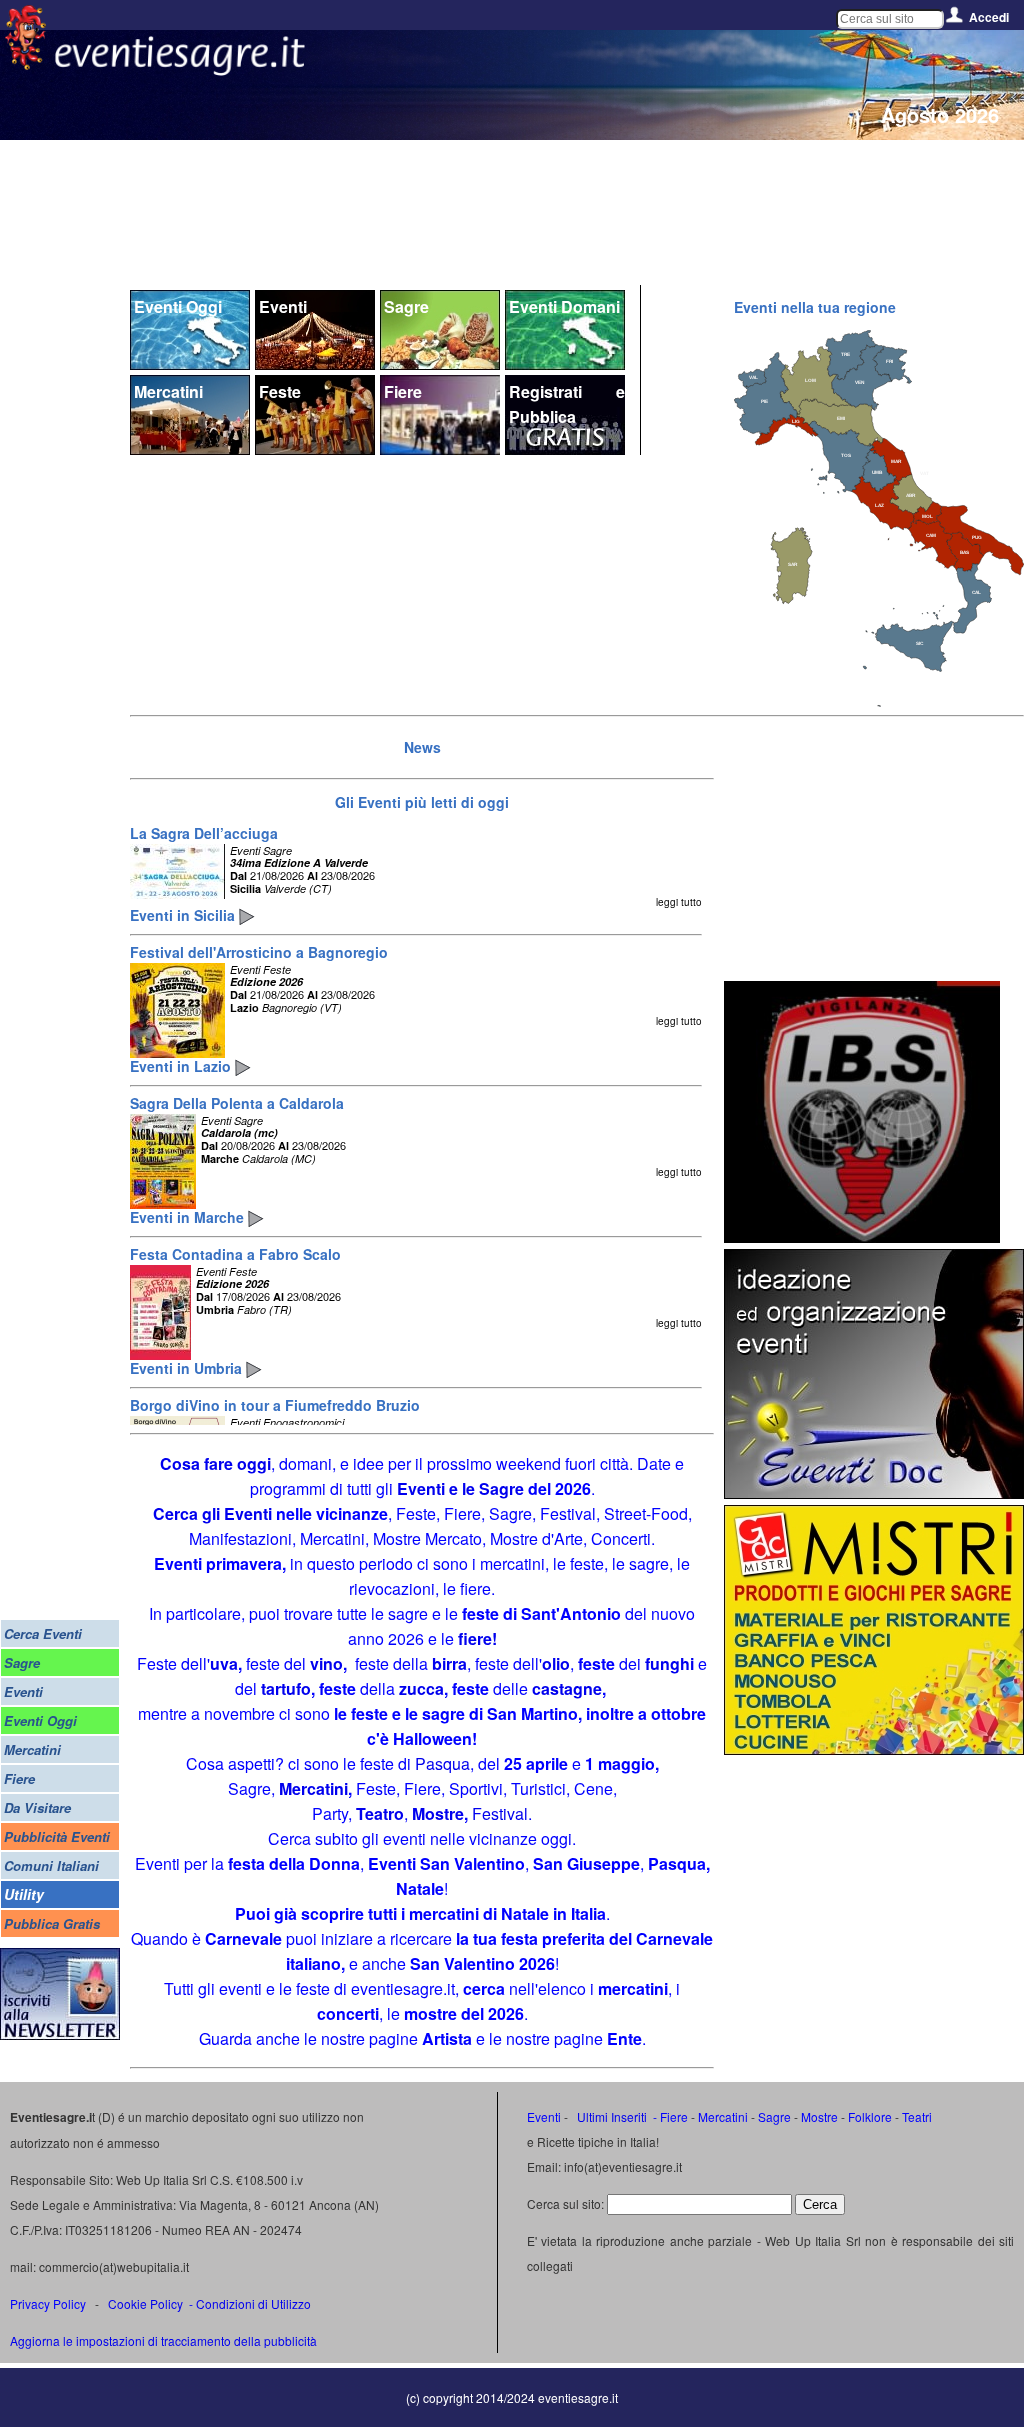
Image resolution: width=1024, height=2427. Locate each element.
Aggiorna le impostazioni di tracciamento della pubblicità (163, 2340)
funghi (669, 1663)
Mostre (438, 1813)
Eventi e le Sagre (462, 1488)
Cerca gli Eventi (212, 1513)
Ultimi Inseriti (610, 2116)
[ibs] (862, 1236)
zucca (421, 1688)
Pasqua (442, 1763)
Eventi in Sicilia (184, 915)
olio (556, 1663)
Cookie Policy (145, 2303)
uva (224, 1663)
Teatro (380, 1813)
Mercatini (313, 1788)
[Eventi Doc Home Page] (874, 1492)
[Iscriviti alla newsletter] (60, 2034)
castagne (567, 1688)
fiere (475, 1638)
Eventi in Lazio (182, 1066)
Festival (500, 1813)
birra (449, 1663)
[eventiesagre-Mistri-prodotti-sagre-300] (874, 1748)
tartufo (286, 1688)
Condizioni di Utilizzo (253, 2303)
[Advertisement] (874, 850)
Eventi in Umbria (188, 1368)
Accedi (989, 17)
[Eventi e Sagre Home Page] (25, 64)
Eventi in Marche (189, 1217)
